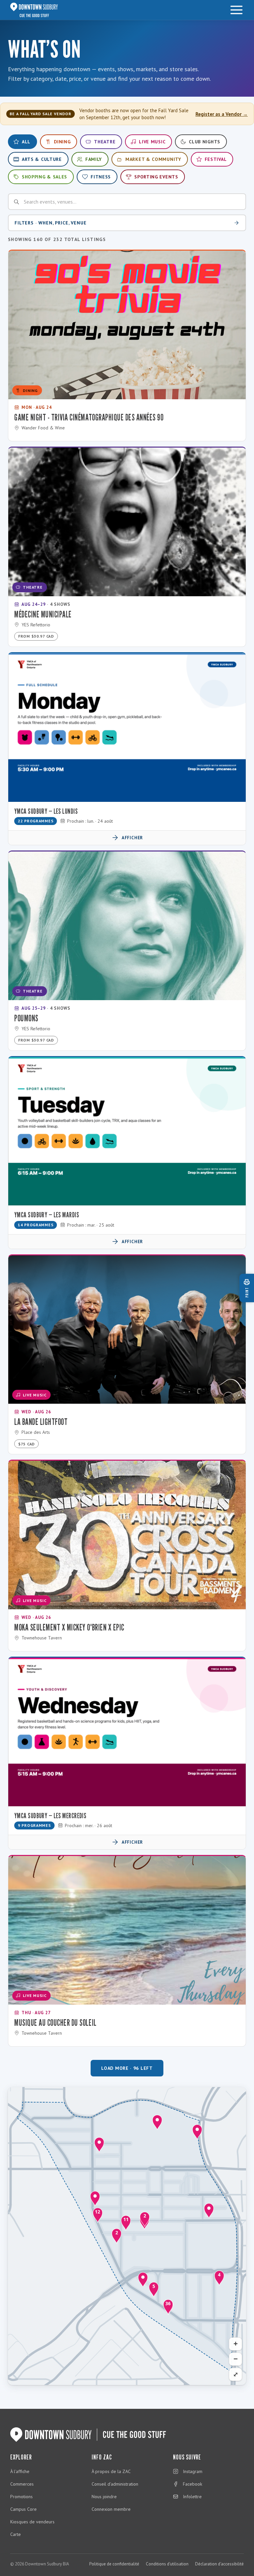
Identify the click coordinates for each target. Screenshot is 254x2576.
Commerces (22, 2484)
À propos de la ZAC (111, 2471)
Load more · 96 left (127, 2068)
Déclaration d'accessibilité (219, 2564)
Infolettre (192, 2497)
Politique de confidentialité (114, 2564)
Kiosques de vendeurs (32, 2522)
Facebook (192, 2484)
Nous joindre (104, 2497)
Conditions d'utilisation (167, 2564)
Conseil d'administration (115, 2484)
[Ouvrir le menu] (236, 10)
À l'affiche (20, 2471)
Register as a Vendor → (222, 114)
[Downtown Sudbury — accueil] (34, 10)
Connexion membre (111, 2509)
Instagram (193, 2471)
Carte (16, 2534)
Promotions (21, 2497)
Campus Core (23, 2509)
